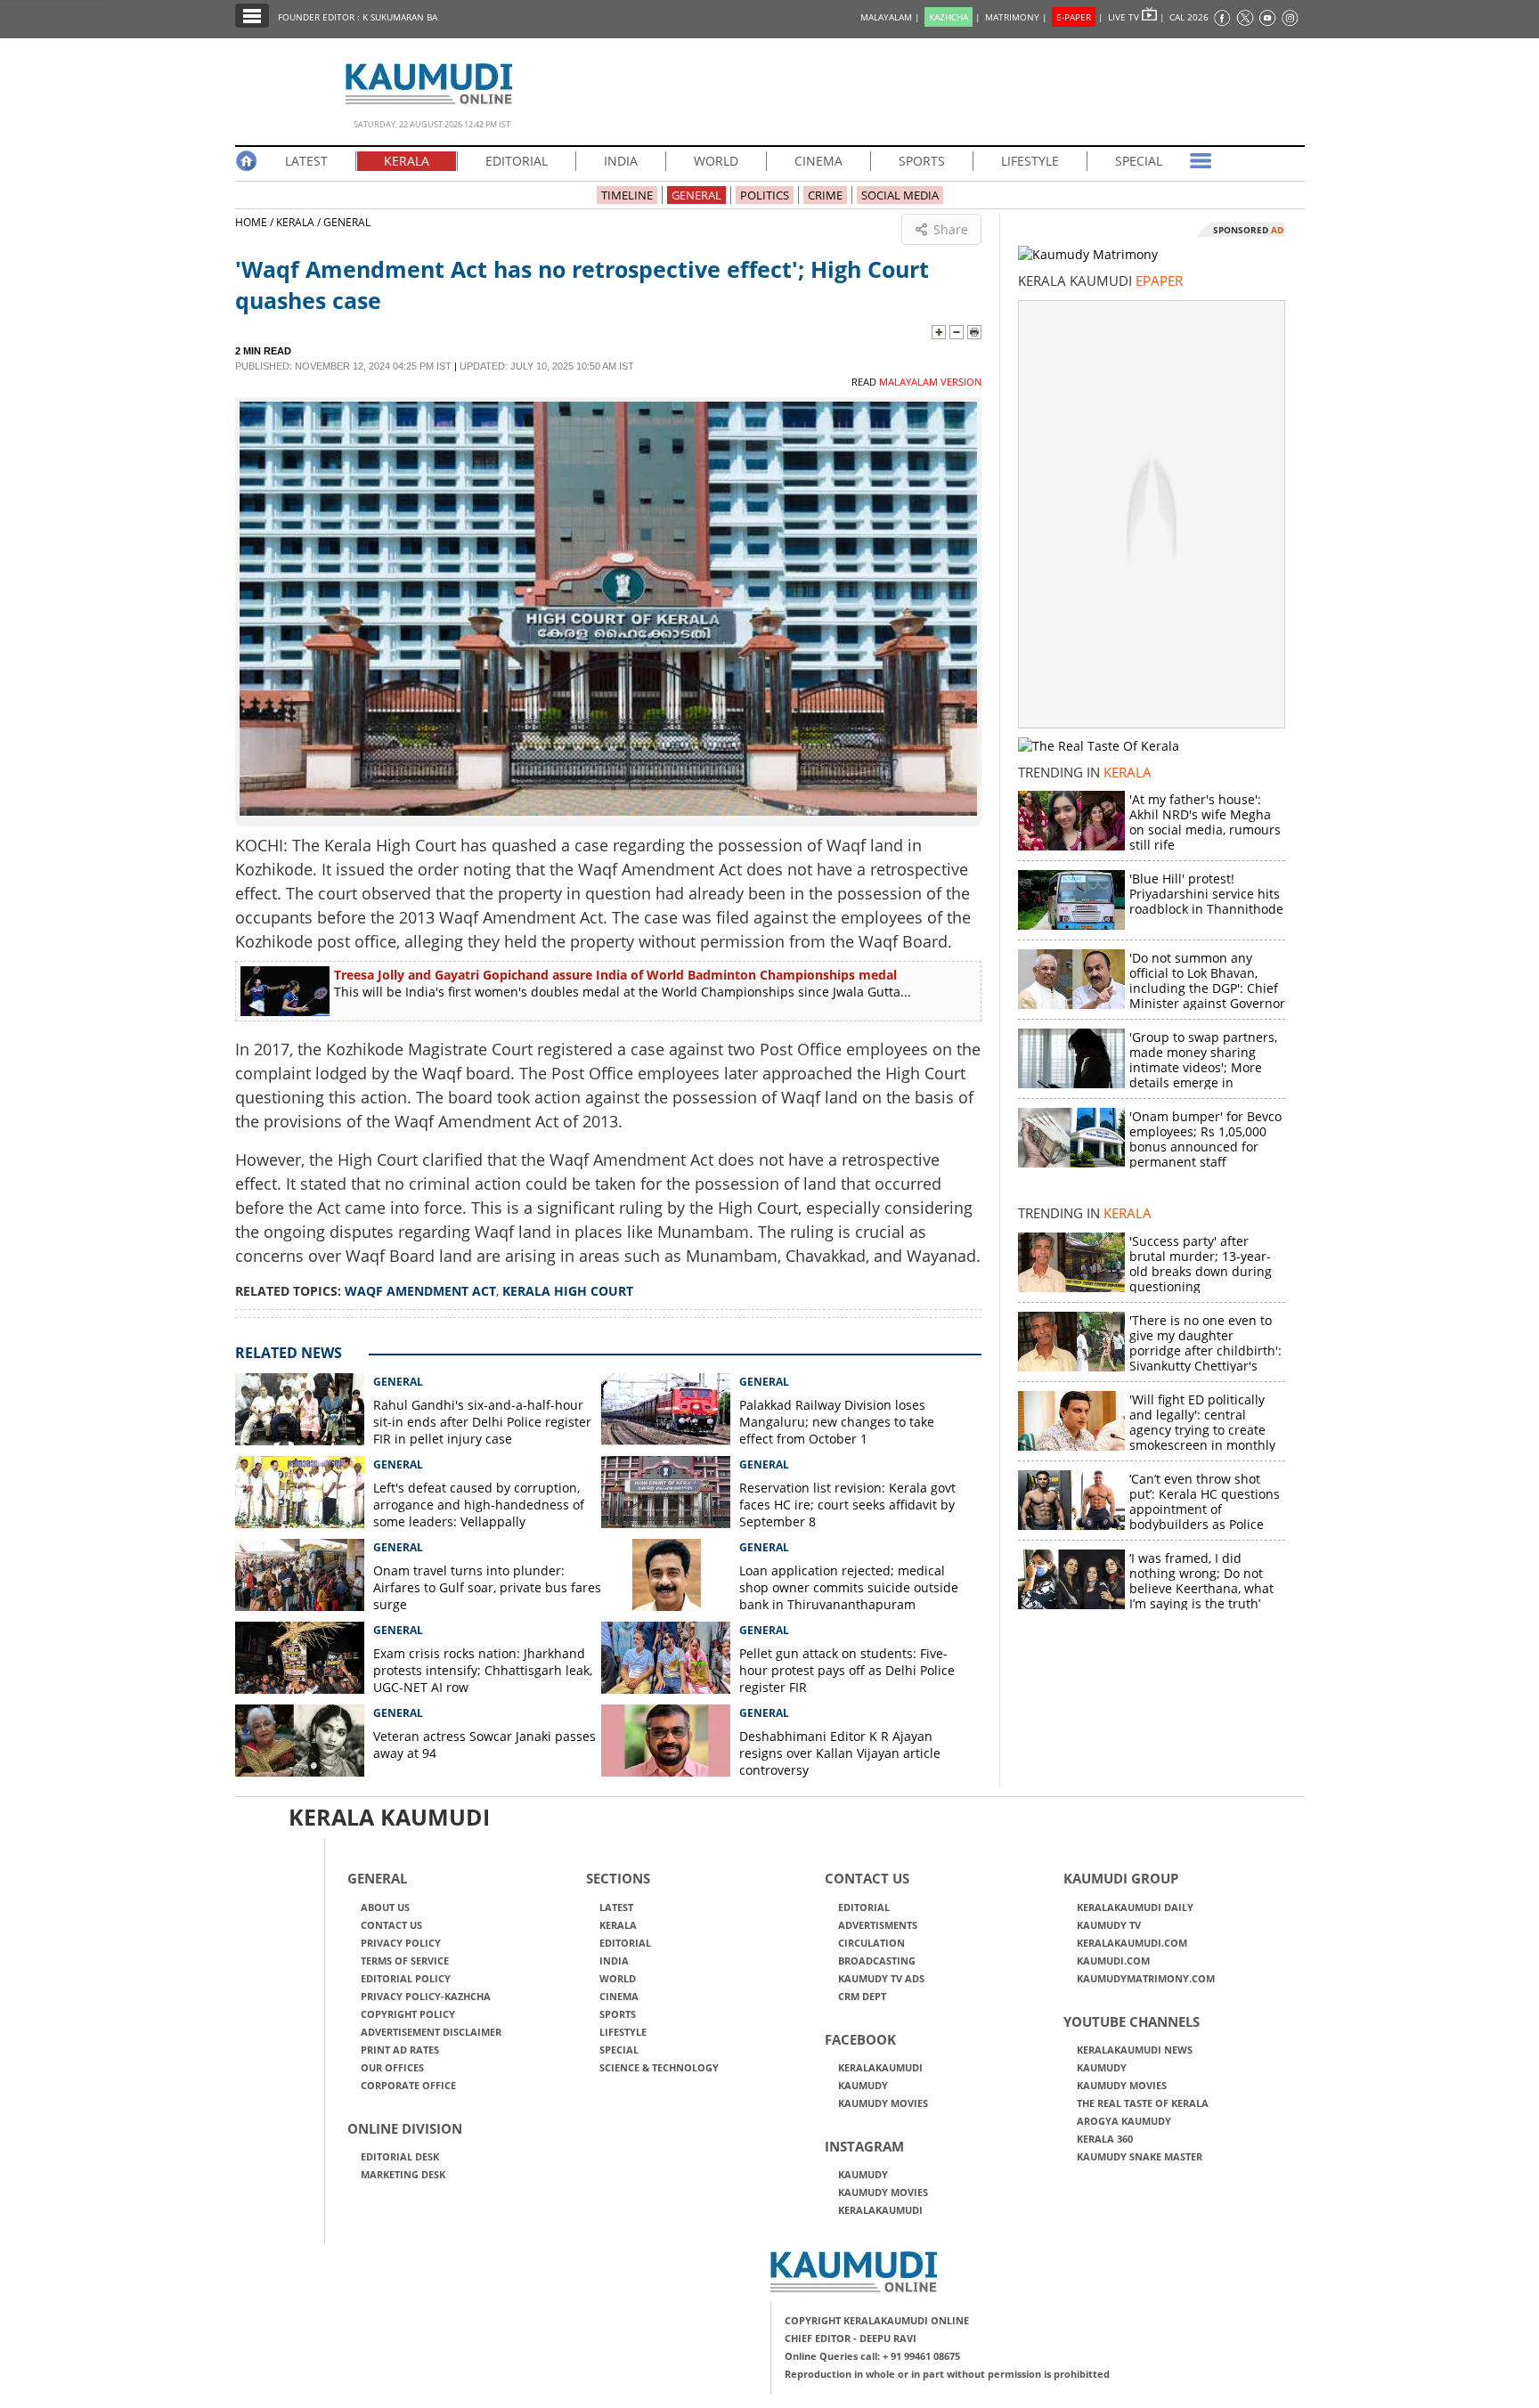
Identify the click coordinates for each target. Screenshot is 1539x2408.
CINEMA (818, 161)
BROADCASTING (877, 1961)
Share (951, 229)
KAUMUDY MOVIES (883, 2103)
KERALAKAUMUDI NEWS (1135, 2050)
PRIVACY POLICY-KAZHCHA (426, 1996)
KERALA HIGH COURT (568, 1291)
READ (916, 382)
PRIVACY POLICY (401, 1943)
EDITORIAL (517, 161)
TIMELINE (627, 195)
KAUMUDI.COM (1113, 1961)
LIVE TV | (1136, 17)
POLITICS (765, 195)
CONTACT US (391, 1925)
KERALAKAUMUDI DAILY (1135, 1907)
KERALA (407, 161)
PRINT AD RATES (400, 2050)
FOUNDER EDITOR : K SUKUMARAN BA (358, 17)
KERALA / (298, 222)
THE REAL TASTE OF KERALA (1143, 2103)
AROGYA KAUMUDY (1124, 2121)
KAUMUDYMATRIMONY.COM (1146, 1978)
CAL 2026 (1189, 17)
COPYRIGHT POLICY (408, 2014)
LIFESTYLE (1030, 161)
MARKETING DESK (403, 2174)
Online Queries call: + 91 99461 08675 (872, 2356)
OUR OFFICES (392, 2067)
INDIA (621, 161)
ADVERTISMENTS (878, 1925)
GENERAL (696, 195)
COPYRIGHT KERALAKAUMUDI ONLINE (877, 2320)
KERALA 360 (1105, 2139)
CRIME (825, 195)
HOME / (256, 222)
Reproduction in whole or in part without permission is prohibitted (947, 2374)
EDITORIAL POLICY (406, 1978)
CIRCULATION (871, 1943)
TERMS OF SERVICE (405, 1961)
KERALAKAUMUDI (880, 2067)
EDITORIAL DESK (400, 2156)
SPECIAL (1139, 161)
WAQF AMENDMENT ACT (420, 1291)
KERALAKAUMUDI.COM (1132, 1943)
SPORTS (922, 161)
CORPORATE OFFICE (408, 2085)
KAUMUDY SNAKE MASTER (1140, 2156)
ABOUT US (385, 1907)
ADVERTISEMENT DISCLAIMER (431, 2032)
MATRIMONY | (1016, 17)
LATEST (306, 161)
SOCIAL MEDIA (900, 195)
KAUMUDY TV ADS (881, 1978)
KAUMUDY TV (1109, 1925)
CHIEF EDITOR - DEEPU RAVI (851, 2338)
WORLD (716, 161)
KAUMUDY (863, 2085)
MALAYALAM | (890, 17)
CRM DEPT (862, 1996)
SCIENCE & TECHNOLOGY (659, 2067)
